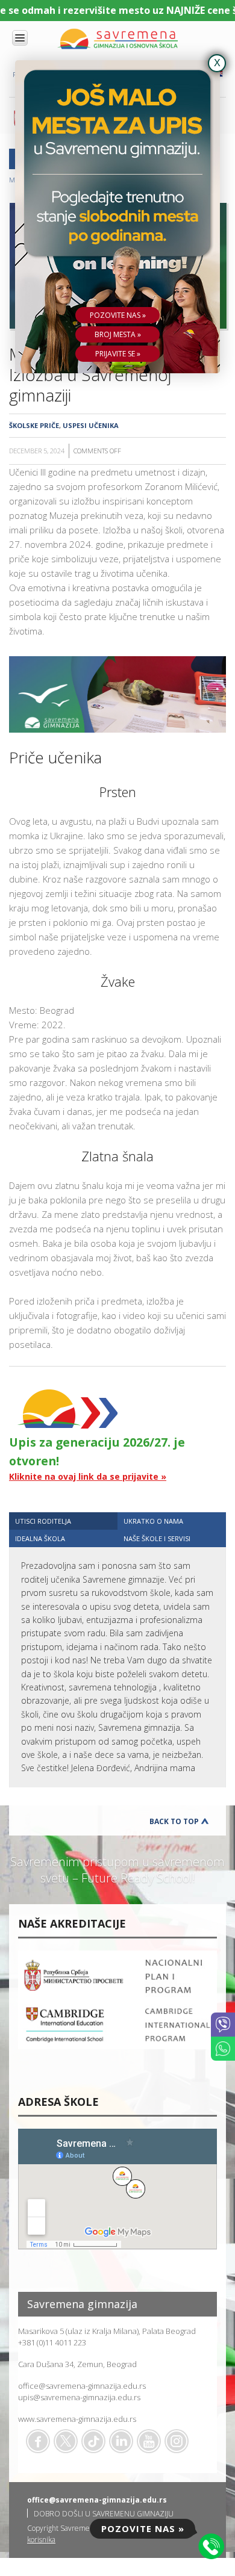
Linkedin (121, 2441)
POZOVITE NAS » (118, 315)
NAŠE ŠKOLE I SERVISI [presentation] (157, 1538)
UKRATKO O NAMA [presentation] (153, 1521)
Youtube (149, 2441)
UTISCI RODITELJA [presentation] (43, 1521)
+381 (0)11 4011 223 (52, 2342)
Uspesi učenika (91, 425)
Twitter (66, 2441)
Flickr (177, 2441)
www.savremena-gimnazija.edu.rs (77, 2419)
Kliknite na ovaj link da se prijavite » (88, 1476)
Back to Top (174, 1821)
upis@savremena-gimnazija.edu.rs (79, 2397)
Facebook (38, 2441)
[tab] (63, 1521)
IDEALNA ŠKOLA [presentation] (40, 1538)
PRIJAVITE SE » (118, 354)
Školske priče (34, 425)
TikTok (93, 2441)
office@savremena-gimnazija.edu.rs (82, 2386)
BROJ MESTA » (118, 334)
